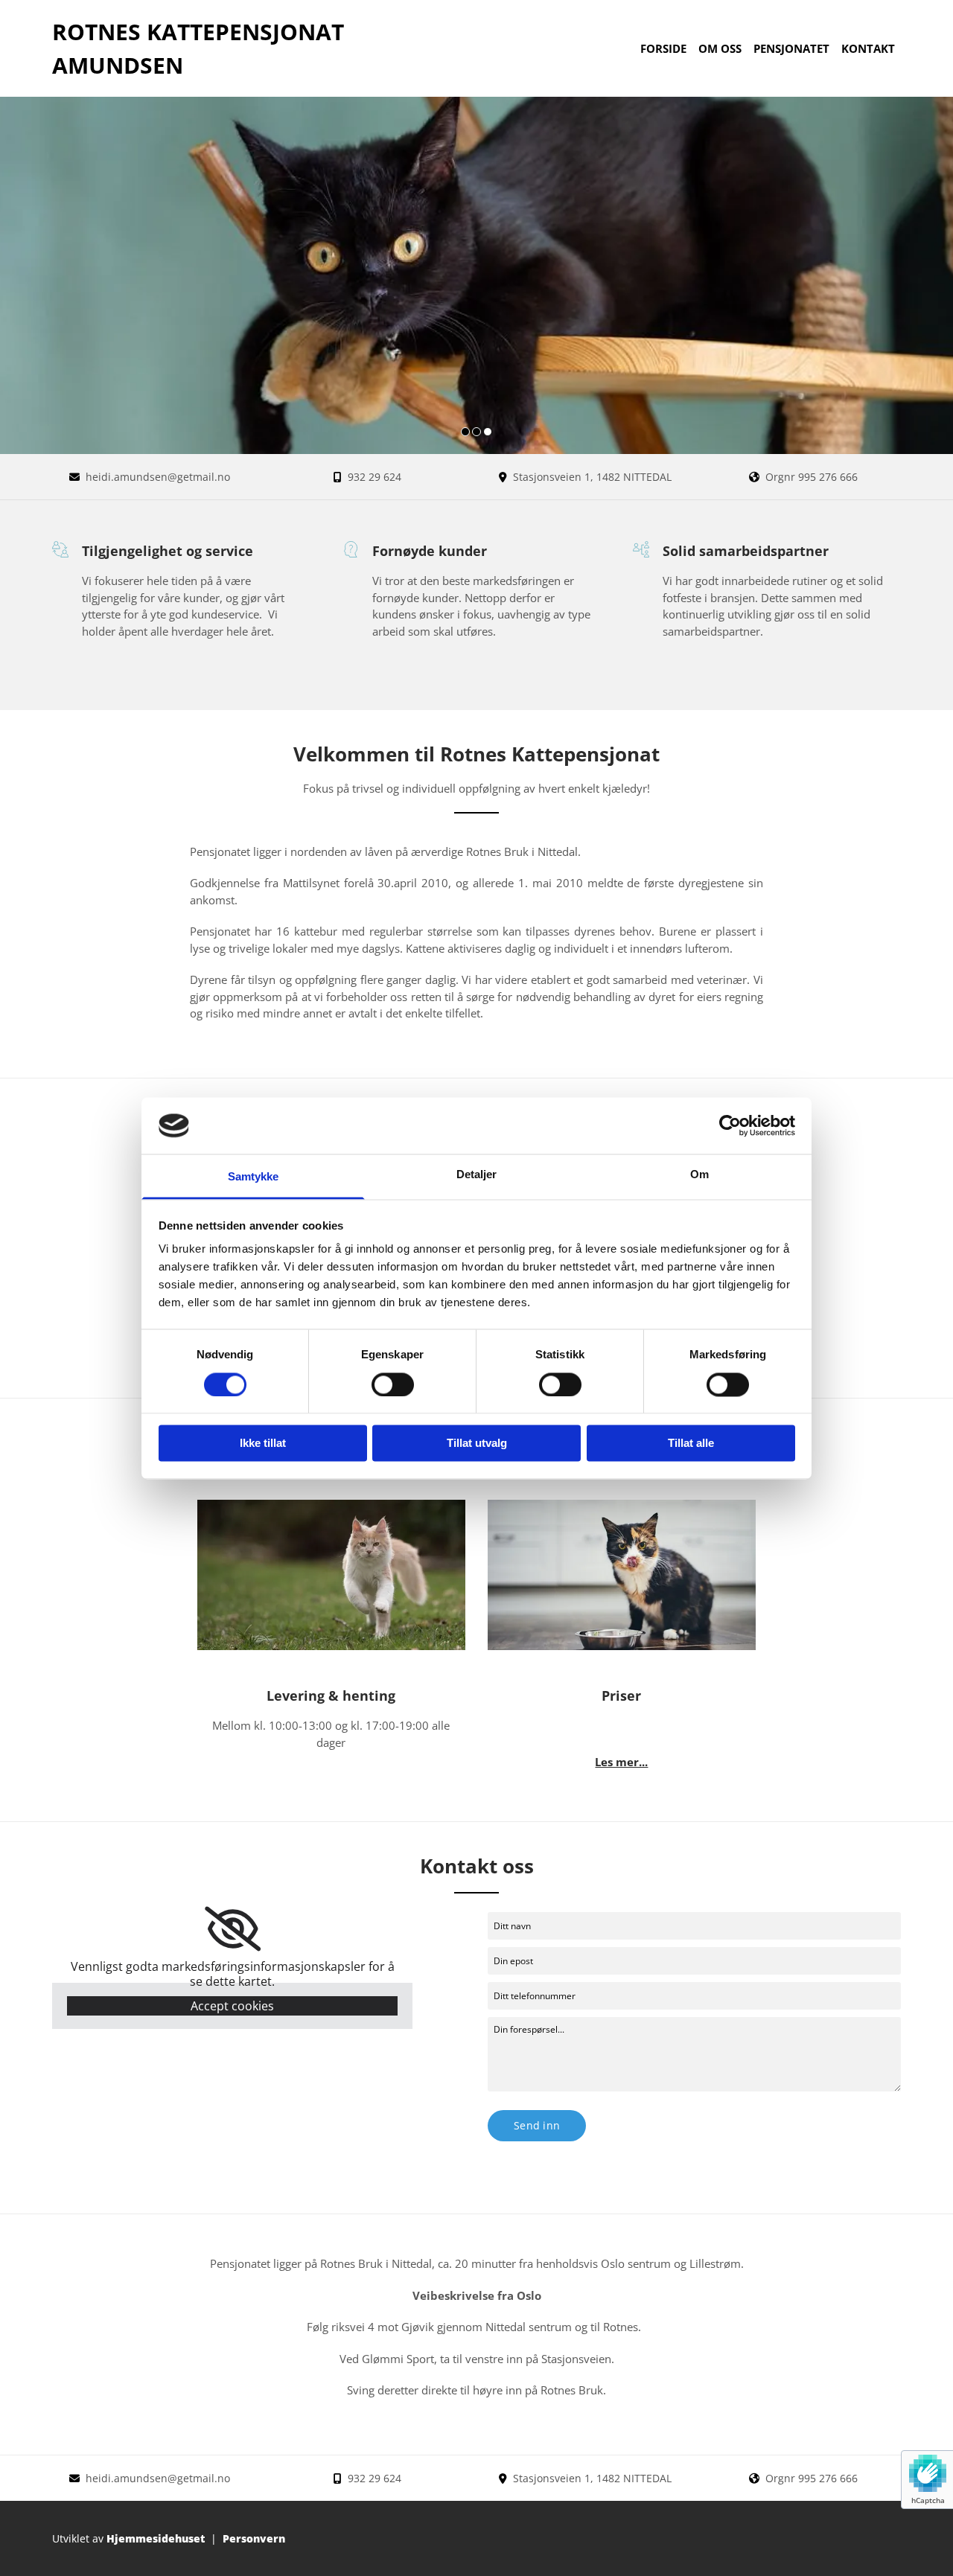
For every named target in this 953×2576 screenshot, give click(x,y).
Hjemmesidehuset (156, 2538)
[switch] (393, 1384)
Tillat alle (691, 1444)
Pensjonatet (791, 48)
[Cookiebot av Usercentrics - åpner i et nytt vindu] (730, 1125)
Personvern (254, 2538)
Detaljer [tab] (477, 1175)
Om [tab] (699, 1175)
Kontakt (868, 48)
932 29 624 (374, 477)
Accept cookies (232, 2006)
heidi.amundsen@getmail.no (158, 477)
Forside (663, 48)
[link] (233, 1929)
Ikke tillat (263, 1444)
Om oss (720, 48)
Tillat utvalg (477, 1444)
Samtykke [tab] (254, 1177)
